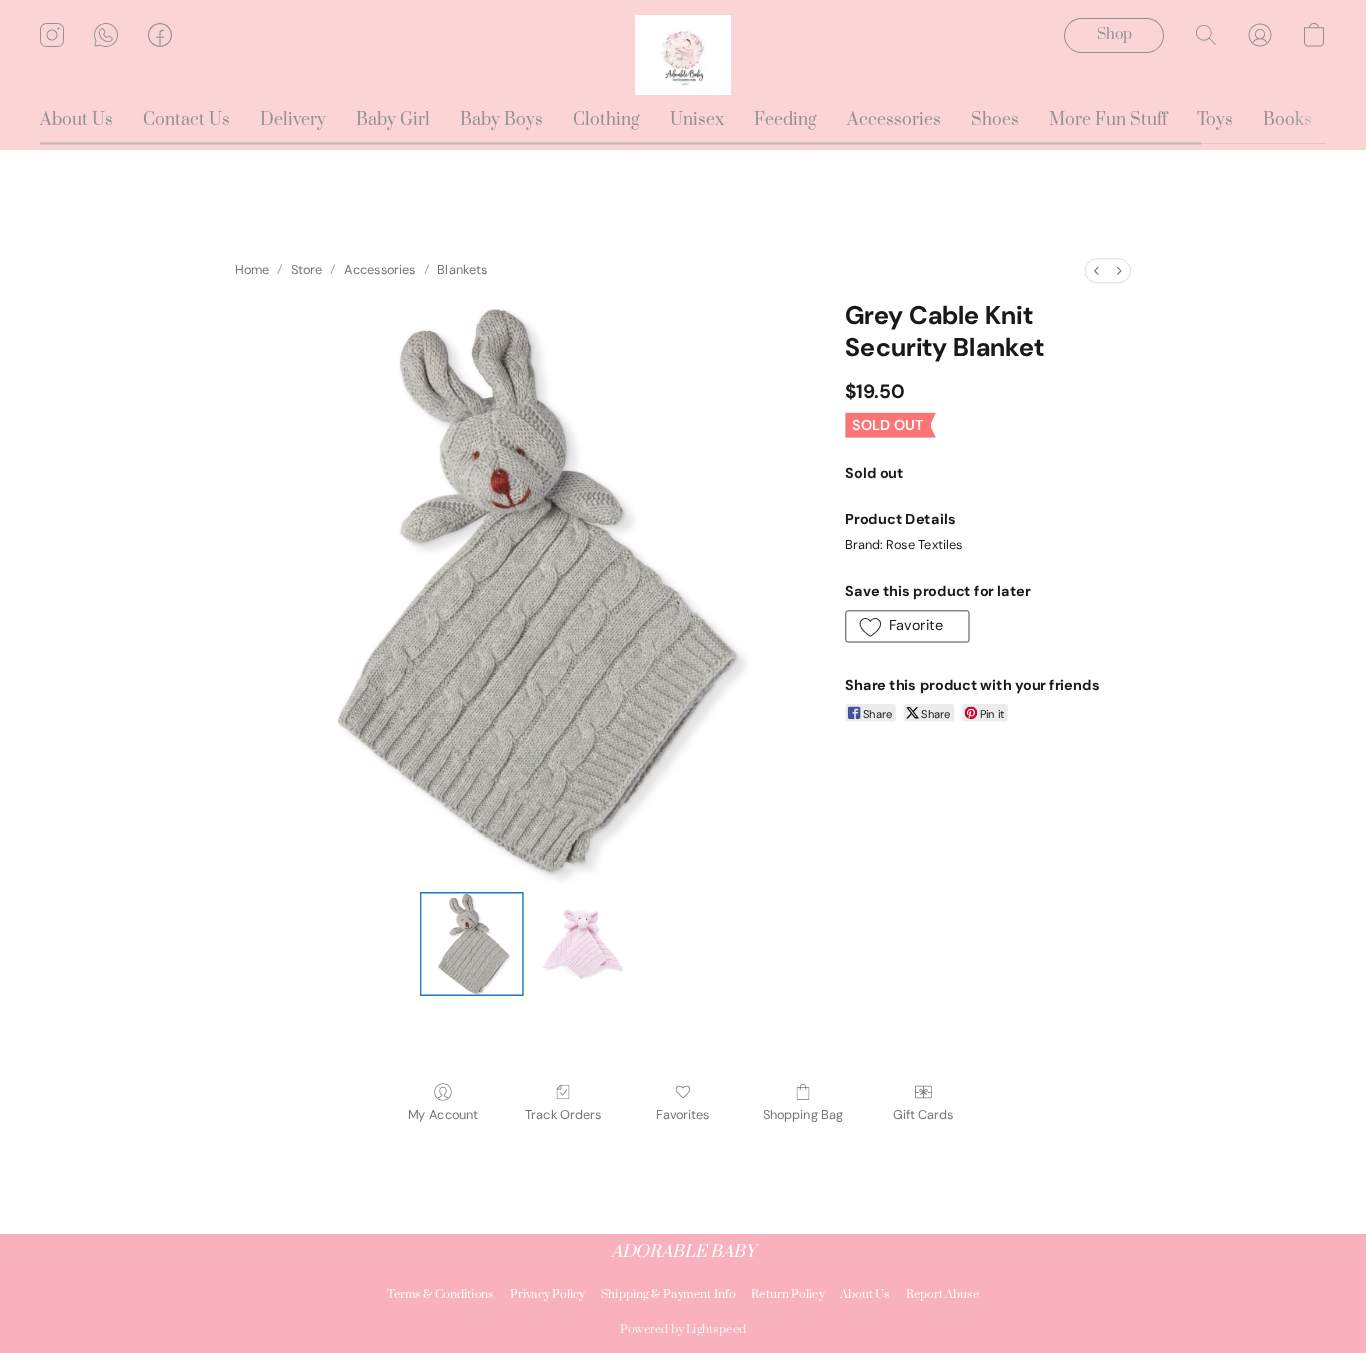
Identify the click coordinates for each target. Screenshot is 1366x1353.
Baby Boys (501, 120)
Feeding (785, 120)
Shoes (995, 120)
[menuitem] (1096, 270)
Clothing (606, 120)
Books (1287, 120)
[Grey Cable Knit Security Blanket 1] (582, 944)
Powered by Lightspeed (683, 1329)
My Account (443, 1114)
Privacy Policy (547, 1294)
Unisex (697, 120)
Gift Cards (923, 1114)
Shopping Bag (803, 1114)
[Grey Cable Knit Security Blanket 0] (472, 944)
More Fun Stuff (1108, 120)
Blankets (462, 270)
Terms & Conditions (440, 1294)
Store (306, 270)
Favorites (683, 1114)
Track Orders (563, 1114)
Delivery (293, 120)
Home (252, 270)
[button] (683, 55)
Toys (1215, 120)
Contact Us (186, 120)
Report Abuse (943, 1294)
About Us (76, 120)
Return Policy (787, 1294)
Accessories (894, 120)
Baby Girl (393, 120)
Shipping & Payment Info (668, 1294)
